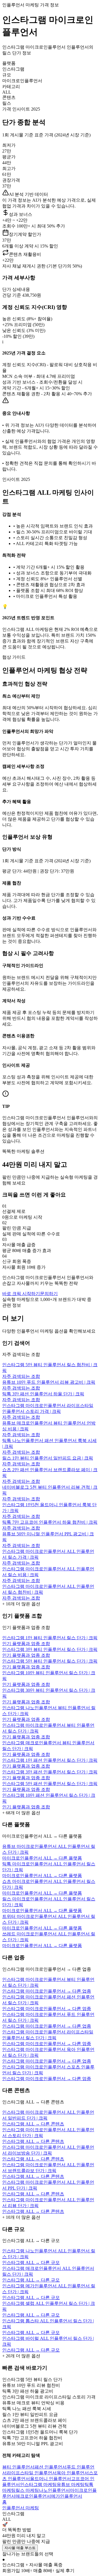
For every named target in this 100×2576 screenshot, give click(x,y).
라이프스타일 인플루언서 (32, 2473)
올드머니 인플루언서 (51, 2479)
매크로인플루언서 (33, 2496)
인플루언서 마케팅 (21, 2508)
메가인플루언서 (67, 2496)
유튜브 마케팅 (71, 2484)
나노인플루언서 (54, 2490)
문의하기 (49, 1294)
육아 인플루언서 (73, 2473)
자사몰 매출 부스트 (20, 2548)
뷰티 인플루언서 (18, 2467)
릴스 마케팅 (27, 2490)
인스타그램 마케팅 (38, 2484)
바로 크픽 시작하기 (21, 1294)
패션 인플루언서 (51, 2467)
